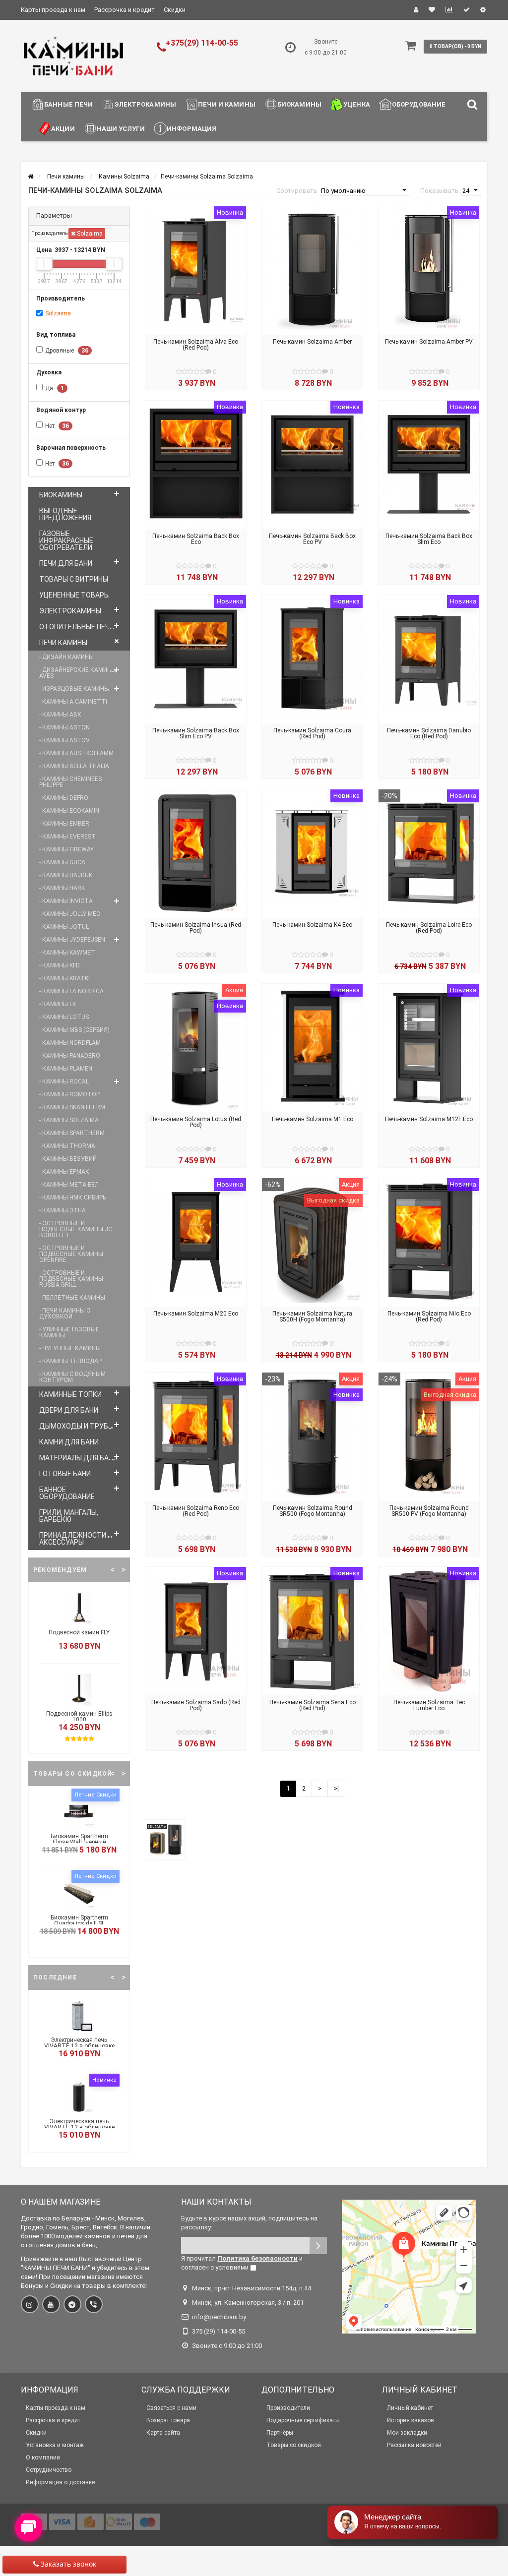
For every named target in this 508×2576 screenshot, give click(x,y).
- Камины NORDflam (70, 1043)
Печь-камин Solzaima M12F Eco (429, 1119)
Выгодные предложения (65, 514)
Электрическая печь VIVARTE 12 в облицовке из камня (79, 2046)
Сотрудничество (49, 2470)
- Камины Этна (63, 1210)
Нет (57, 426)
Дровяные (67, 351)
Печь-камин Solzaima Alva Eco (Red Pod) (196, 345)
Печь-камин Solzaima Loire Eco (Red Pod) (429, 928)
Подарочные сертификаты (303, 2420)
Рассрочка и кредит (125, 10)
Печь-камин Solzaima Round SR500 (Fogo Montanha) (313, 1511)
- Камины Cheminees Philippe (70, 782)
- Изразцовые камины (74, 689)
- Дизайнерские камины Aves (78, 673)
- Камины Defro (64, 798)
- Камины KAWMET (67, 953)
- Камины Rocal (64, 1081)
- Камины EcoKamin (69, 811)
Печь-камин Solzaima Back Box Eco (196, 539)
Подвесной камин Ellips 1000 (79, 1717)
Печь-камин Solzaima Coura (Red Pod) (312, 733)
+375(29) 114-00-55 (202, 43)
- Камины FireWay (66, 849)
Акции (63, 129)
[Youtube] (51, 2304)
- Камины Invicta (66, 901)
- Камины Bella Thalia (74, 766)
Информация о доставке (60, 2482)
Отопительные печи (77, 627)
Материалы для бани (78, 1458)
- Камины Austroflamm (76, 753)
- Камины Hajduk (66, 875)
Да (55, 388)
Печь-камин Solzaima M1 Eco (313, 1119)
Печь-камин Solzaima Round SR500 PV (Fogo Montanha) (429, 1511)
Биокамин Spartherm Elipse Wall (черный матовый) (79, 1842)
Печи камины (63, 643)
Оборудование (419, 104)
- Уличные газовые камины (69, 1332)
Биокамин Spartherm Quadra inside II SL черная (79, 1923)
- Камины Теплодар (70, 1361)
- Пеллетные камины (72, 1298)
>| (336, 1788)
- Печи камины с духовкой (65, 1314)
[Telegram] (72, 2304)
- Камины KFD (60, 965)
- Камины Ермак (64, 1172)
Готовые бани (65, 1474)
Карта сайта (163, 2433)
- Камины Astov (64, 740)
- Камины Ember (64, 824)
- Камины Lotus (64, 1017)
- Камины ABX (60, 715)
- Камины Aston (64, 727)
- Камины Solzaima (69, 1120)
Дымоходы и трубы (76, 1426)
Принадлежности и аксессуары (76, 1539)
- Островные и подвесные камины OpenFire (71, 1254)
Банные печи (68, 104)
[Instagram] (30, 2304)
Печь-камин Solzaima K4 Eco (312, 925)
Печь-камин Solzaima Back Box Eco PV (312, 539)
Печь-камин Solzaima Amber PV (429, 342)
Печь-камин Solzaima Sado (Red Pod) (196, 1705)
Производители (288, 2408)
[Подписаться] (318, 2246)
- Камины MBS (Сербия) (74, 1030)
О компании (43, 2457)
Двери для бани (69, 1410)
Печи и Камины (227, 104)
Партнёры (280, 2433)
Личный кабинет (410, 2408)
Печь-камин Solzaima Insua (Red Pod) (196, 928)
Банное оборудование (67, 1493)
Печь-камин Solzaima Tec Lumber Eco (429, 1705)
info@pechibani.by (219, 2317)
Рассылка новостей (414, 2445)
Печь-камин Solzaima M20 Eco (196, 1314)
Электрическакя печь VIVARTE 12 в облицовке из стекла (79, 2127)
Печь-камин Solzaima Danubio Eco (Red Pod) (429, 733)
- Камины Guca (62, 862)
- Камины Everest (67, 837)
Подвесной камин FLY (79, 1632)
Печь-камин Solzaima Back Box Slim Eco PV (196, 733)
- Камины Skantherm (72, 1107)
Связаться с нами (171, 2408)
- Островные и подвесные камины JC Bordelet (76, 1229)
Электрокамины (145, 104)
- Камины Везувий (68, 1159)
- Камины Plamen (66, 1069)
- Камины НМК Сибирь (73, 1198)
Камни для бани (69, 1442)
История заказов (411, 2420)
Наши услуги (121, 129)
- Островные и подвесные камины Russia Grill (71, 1279)
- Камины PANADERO (70, 1056)
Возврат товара (168, 2420)
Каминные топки (70, 1394)
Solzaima (89, 234)
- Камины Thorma (67, 1146)
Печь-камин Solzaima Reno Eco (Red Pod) (196, 1511)
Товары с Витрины (74, 579)
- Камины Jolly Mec (70, 914)
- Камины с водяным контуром (72, 1377)
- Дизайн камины (66, 657)
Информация (191, 129)
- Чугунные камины (70, 1348)
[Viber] (94, 2304)
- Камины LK (58, 1004)
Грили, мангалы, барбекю (69, 1516)
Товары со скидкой (294, 2445)
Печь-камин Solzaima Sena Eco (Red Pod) (313, 1705)
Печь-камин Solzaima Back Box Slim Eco (429, 539)
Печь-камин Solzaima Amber (312, 342)
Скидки (175, 10)
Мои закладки (407, 2433)
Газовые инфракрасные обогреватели (66, 540)
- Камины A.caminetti (73, 702)
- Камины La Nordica (71, 991)
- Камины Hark (62, 888)
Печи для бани (66, 563)
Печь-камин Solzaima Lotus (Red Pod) (196, 1122)
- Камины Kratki (64, 978)
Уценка (357, 104)
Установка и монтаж (55, 2445)
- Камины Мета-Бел (69, 1185)
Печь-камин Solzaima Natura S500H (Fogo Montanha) (312, 1317)
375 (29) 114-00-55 (219, 2331)
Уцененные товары (74, 595)
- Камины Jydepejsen (72, 940)
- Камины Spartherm (72, 1133)
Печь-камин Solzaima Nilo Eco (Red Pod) (429, 1317)
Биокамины (299, 104)
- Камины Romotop (69, 1094)
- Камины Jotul (64, 927)
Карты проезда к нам (53, 10)
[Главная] (31, 177)
